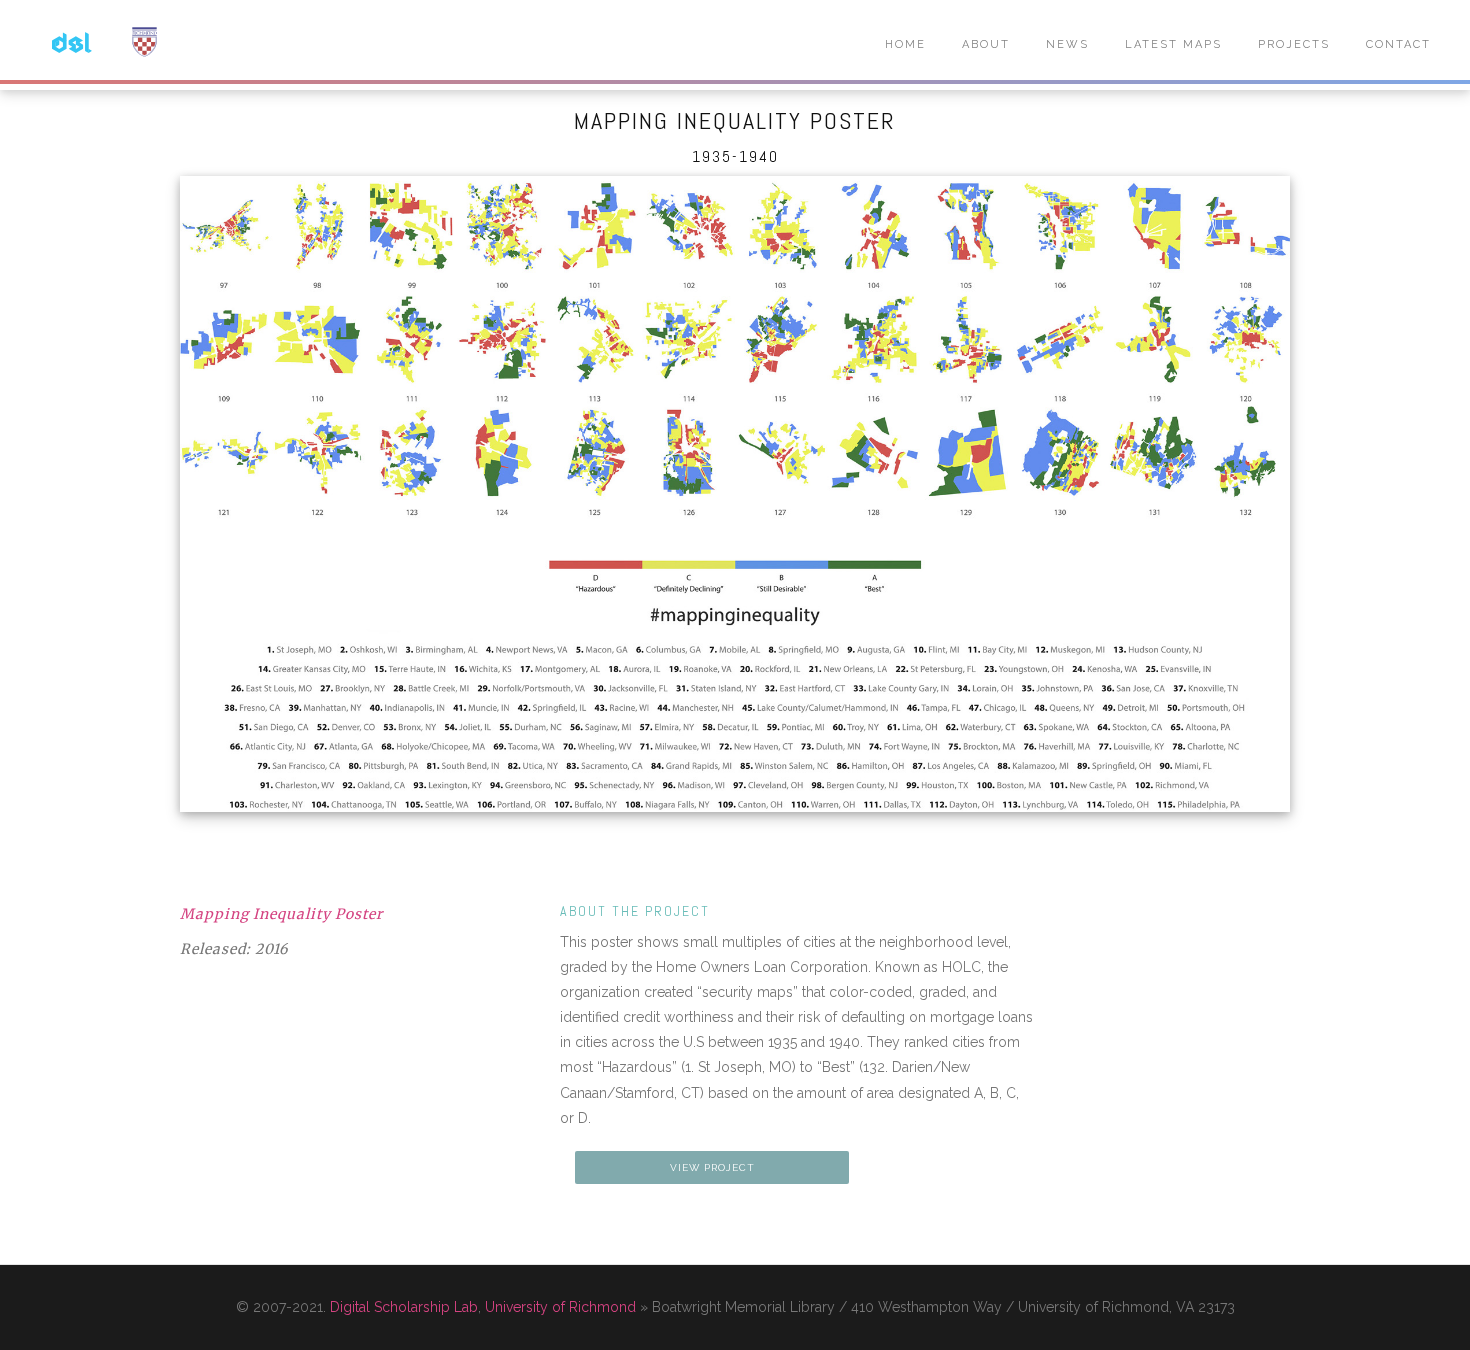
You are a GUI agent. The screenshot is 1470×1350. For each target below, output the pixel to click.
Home (905, 44)
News (1067, 44)
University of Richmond (560, 1307)
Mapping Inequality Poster (281, 914)
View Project (712, 1167)
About (986, 44)
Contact (1398, 44)
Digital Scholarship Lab (404, 1307)
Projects (1294, 44)
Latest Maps (1173, 44)
